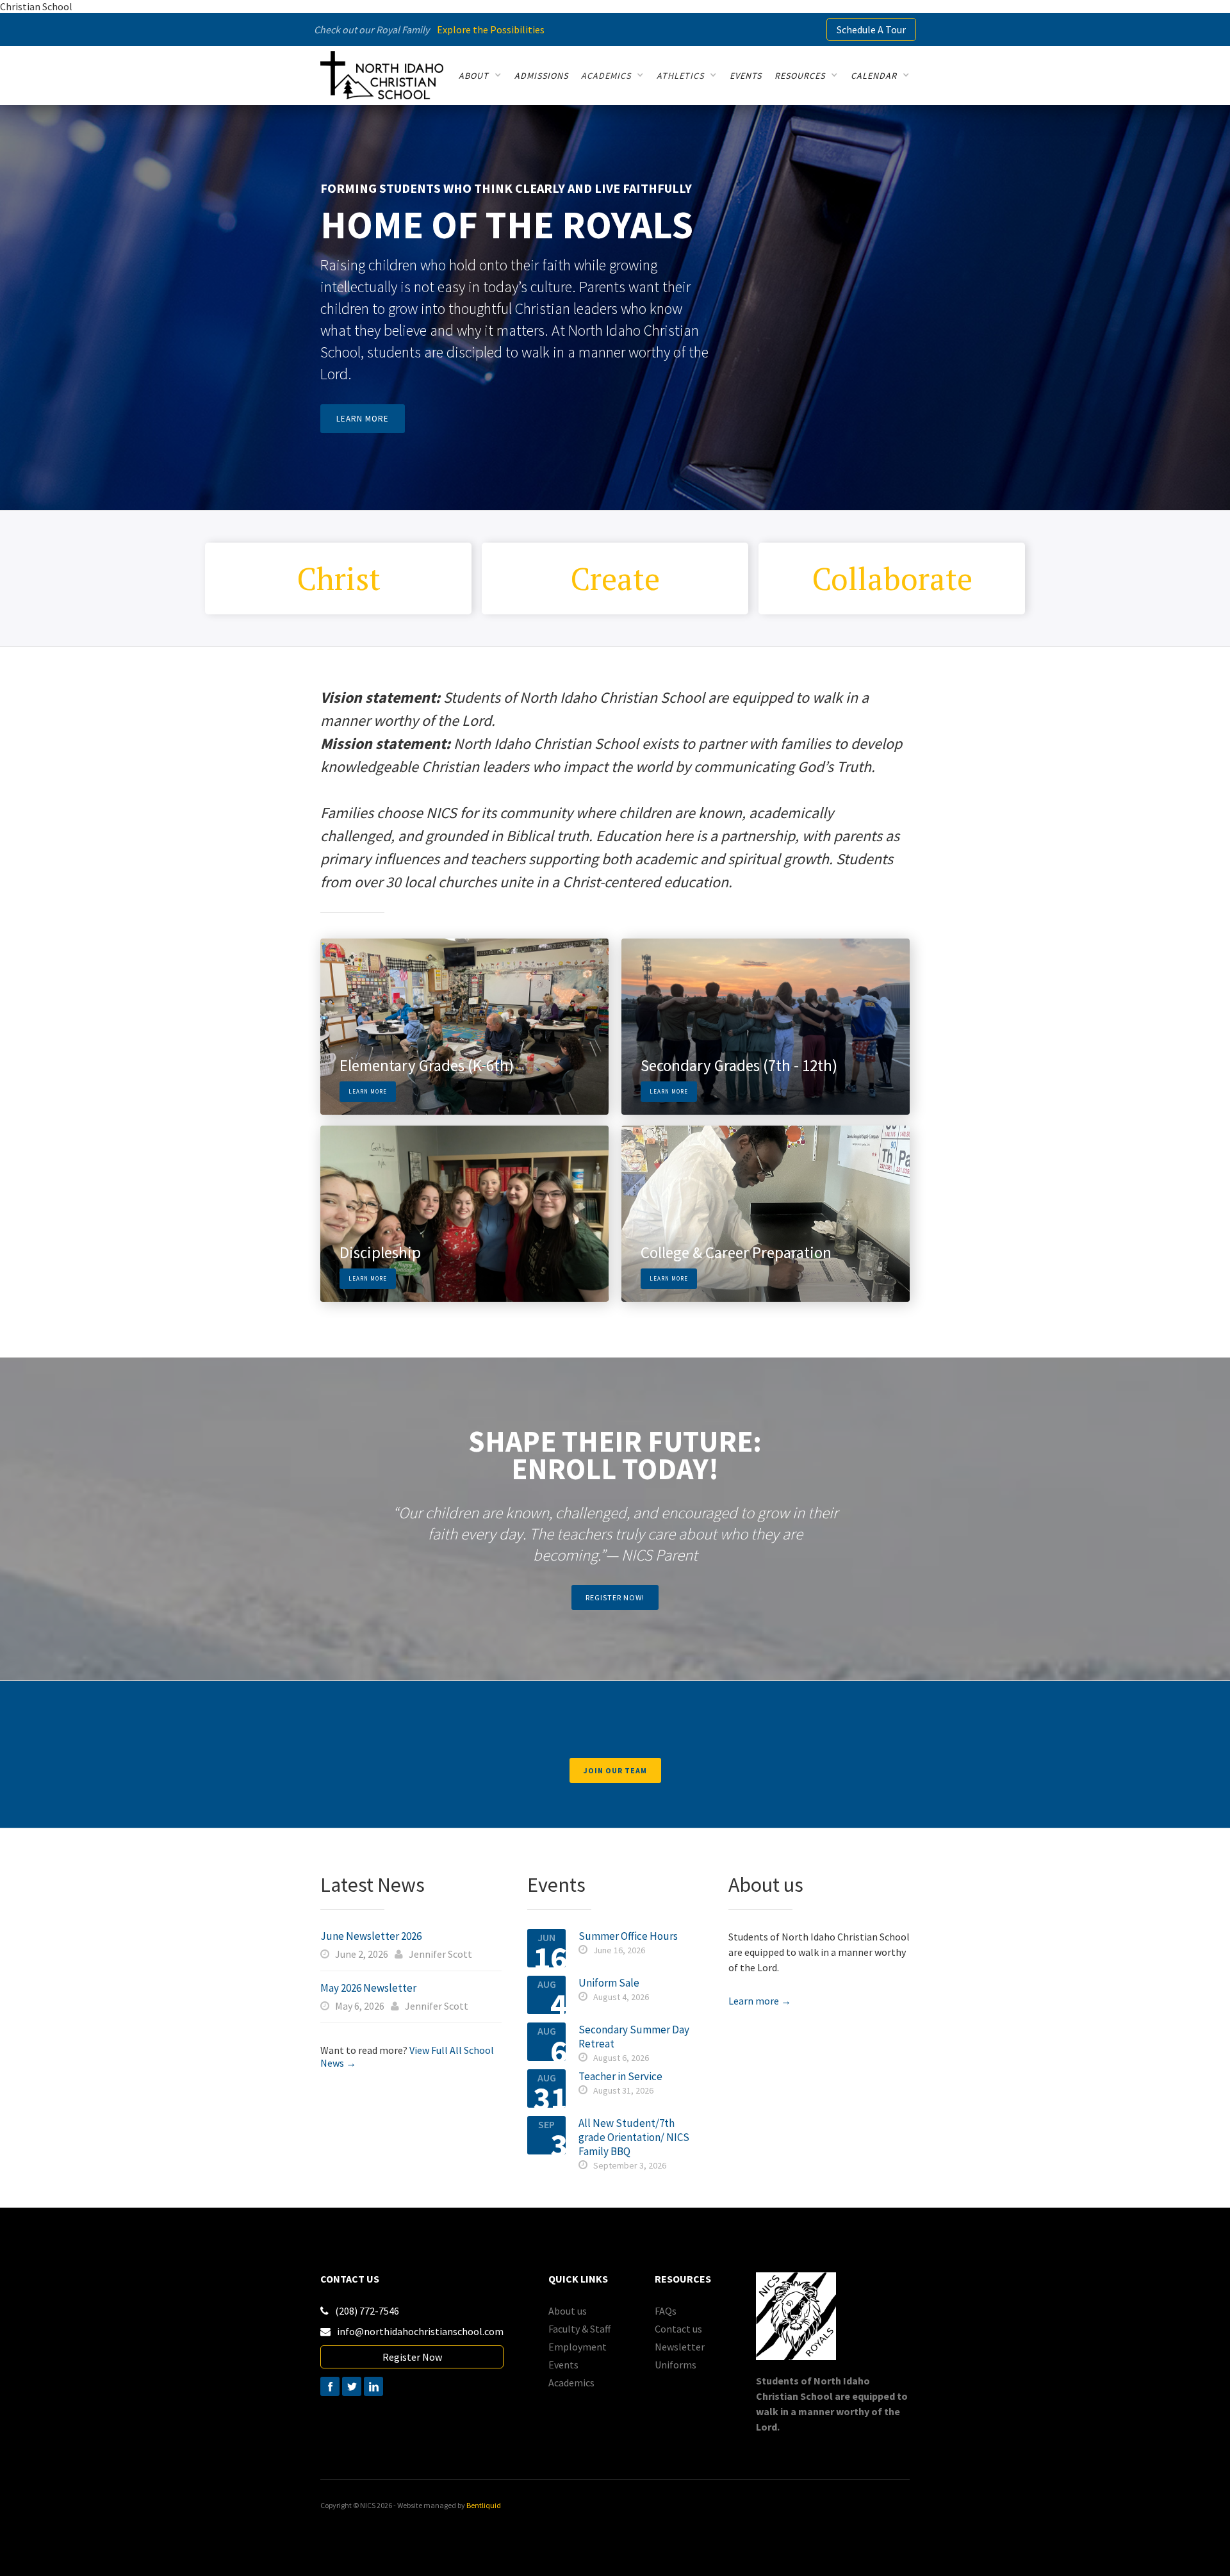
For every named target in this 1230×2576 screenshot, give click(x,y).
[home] (382, 75)
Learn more (363, 419)
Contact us (678, 2329)
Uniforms (676, 2365)
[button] (480, 76)
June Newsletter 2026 (371, 1936)
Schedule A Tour (871, 29)
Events (563, 2365)
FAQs (666, 2311)
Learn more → (760, 2001)
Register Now (412, 2357)
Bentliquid (484, 2505)
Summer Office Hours (628, 1936)
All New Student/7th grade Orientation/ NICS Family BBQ (634, 2137)
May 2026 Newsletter (368, 1988)
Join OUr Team (615, 1770)
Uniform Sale (609, 1983)
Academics (571, 2383)
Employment (578, 2347)
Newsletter (680, 2347)
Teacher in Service (620, 2076)
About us (568, 2311)
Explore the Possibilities (491, 29)
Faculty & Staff (579, 2329)
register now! (615, 1597)
